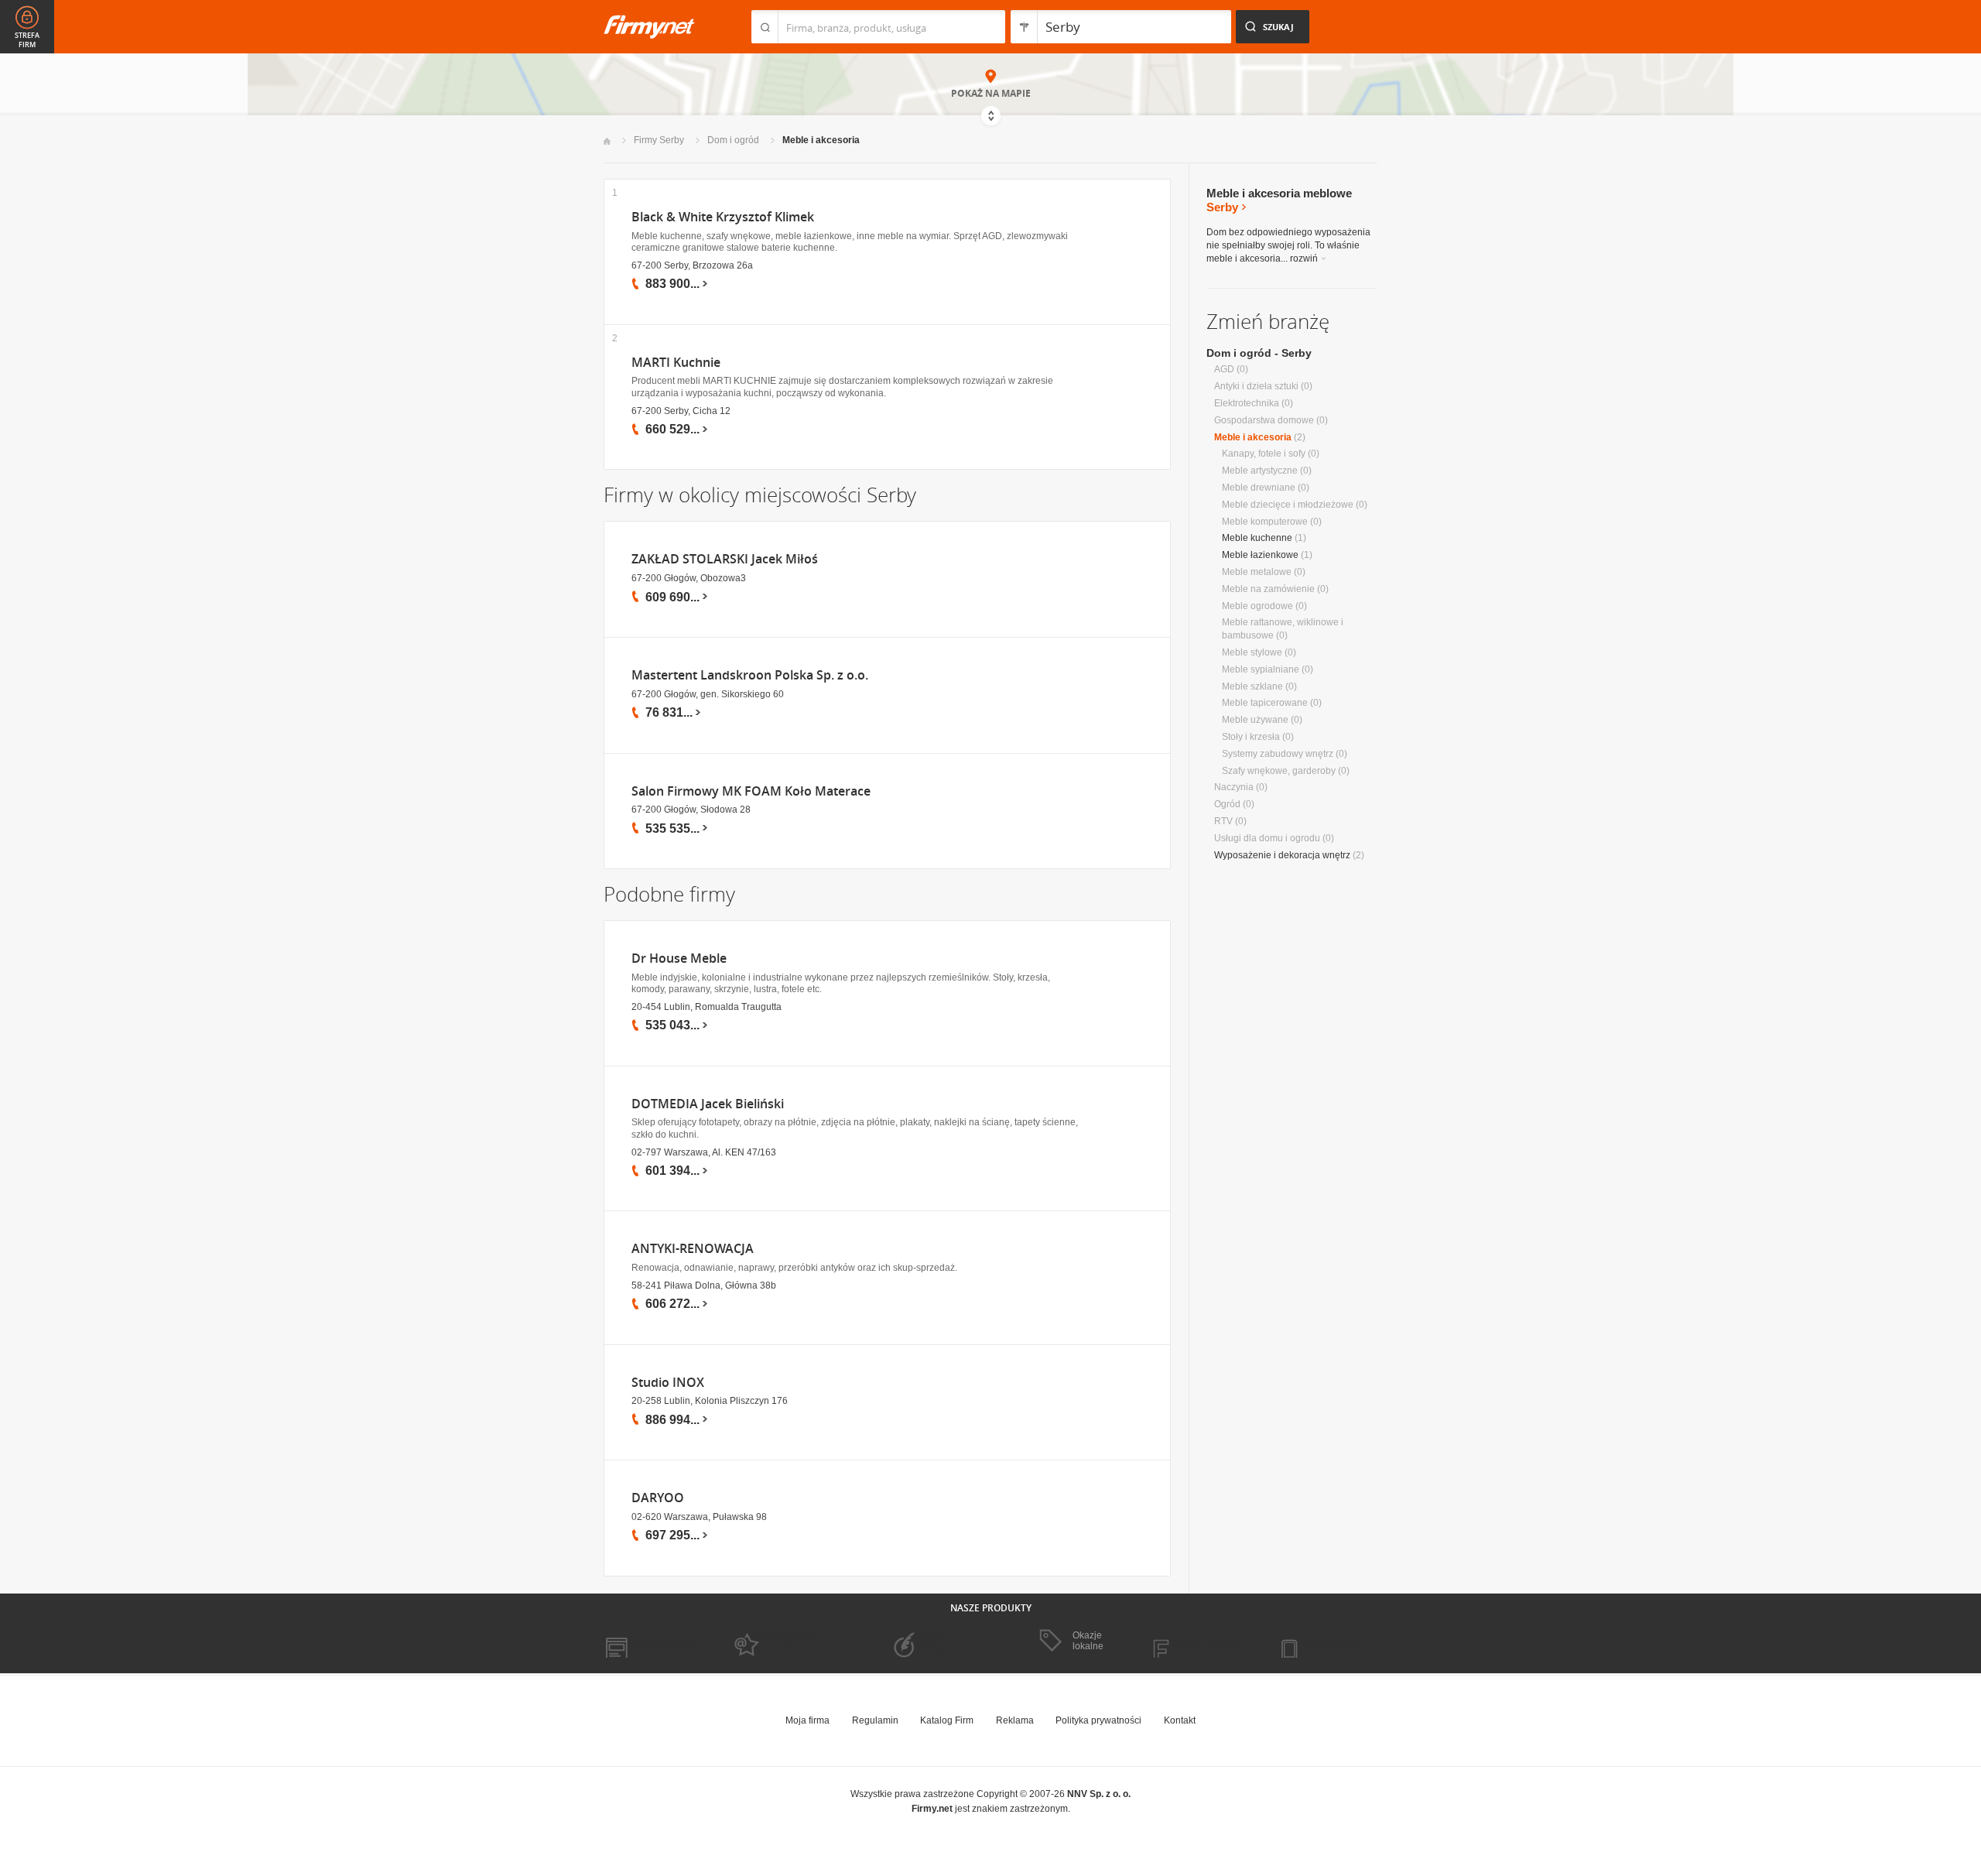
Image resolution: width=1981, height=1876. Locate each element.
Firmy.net (649, 27)
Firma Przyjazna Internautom (780, 1641)
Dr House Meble (679, 959)
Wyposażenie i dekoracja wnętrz (1282, 855)
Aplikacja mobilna (1325, 1641)
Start (607, 141)
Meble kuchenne (1257, 538)
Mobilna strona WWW (649, 1641)
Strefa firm (27, 40)
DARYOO (658, 1498)
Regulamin (875, 1720)
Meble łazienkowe (1260, 555)
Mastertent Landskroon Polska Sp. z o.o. (750, 675)
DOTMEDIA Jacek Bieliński (708, 1104)
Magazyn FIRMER (1199, 1641)
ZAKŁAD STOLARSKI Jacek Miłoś (725, 559)
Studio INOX (668, 1383)
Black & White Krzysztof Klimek (723, 217)
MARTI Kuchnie (676, 363)
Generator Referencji (925, 1641)
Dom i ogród (733, 140)
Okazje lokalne (1088, 1641)
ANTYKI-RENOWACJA (693, 1249)
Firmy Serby (659, 140)
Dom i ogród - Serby (1259, 353)
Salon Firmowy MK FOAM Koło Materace (751, 791)
